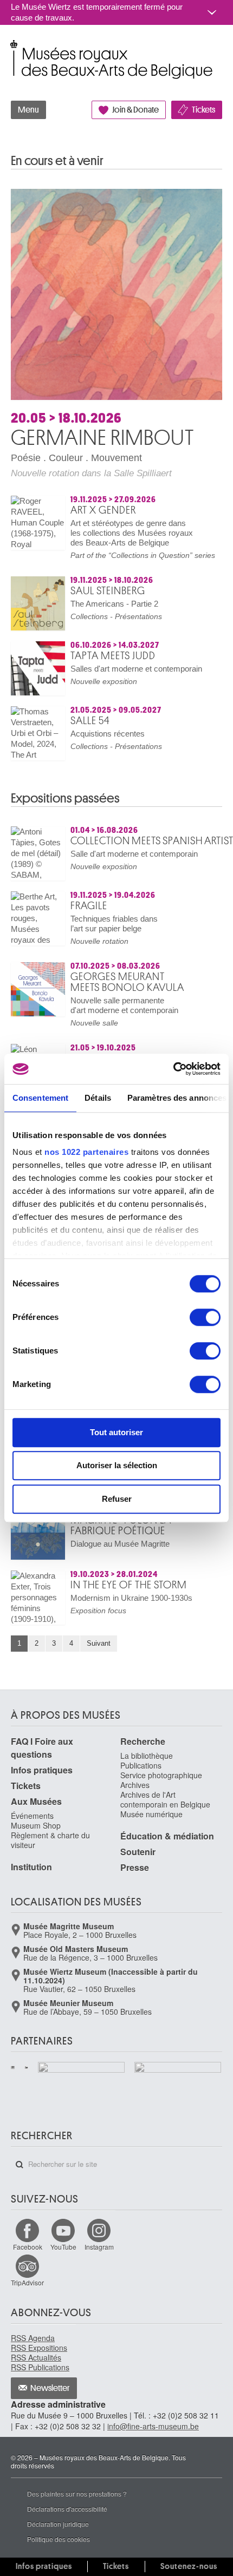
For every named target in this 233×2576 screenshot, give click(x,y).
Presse (135, 1867)
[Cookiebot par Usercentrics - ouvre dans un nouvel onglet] (173, 1069)
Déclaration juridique (58, 2524)
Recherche (143, 1741)
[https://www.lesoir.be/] (82, 2069)
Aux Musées (36, 1801)
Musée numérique (151, 1814)
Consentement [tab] (40, 1098)
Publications (141, 1765)
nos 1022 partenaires (86, 1152)
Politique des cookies (59, 2539)
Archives (135, 1785)
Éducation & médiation (167, 1836)
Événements (32, 1816)
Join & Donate (135, 110)
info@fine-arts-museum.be (153, 2426)
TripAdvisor (27, 2282)
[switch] (205, 1317)
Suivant (99, 1643)
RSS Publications (40, 2367)
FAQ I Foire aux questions (42, 1748)
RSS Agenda (33, 2338)
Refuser (117, 1499)
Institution (31, 1867)
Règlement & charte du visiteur (50, 1840)
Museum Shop (36, 1825)
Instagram (99, 2247)
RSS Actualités (36, 2357)
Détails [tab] (98, 1098)
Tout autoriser (116, 1432)
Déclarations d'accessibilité (67, 2509)
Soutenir (138, 1852)
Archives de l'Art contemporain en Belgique (165, 1799)
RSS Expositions (39, 2348)
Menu (28, 110)
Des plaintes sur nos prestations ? (77, 2493)
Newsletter (50, 2388)
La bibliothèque (147, 1756)
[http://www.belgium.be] (27, 2067)
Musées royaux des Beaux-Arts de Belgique (12, 48)
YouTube (63, 2247)
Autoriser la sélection (117, 1465)
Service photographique (161, 1775)
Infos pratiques (42, 1770)
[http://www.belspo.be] (13, 2067)
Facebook (28, 2247)
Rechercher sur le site (20, 2165)
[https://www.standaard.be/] (178, 2083)
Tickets (203, 110)
